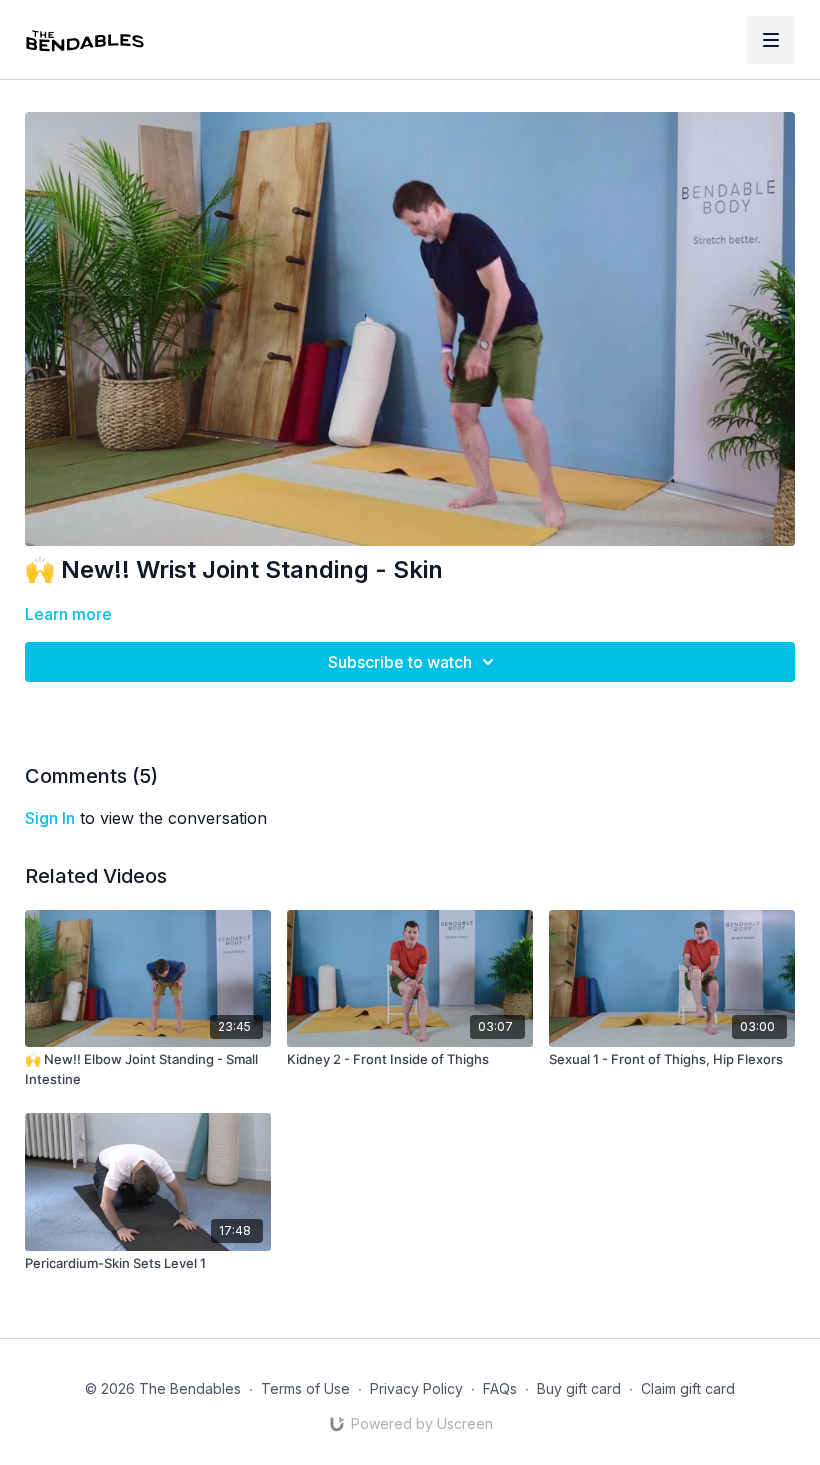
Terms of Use (305, 1388)
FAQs (500, 1388)
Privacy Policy (416, 1388)
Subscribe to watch (400, 662)
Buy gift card (579, 1388)
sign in (50, 818)
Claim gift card (688, 1388)
